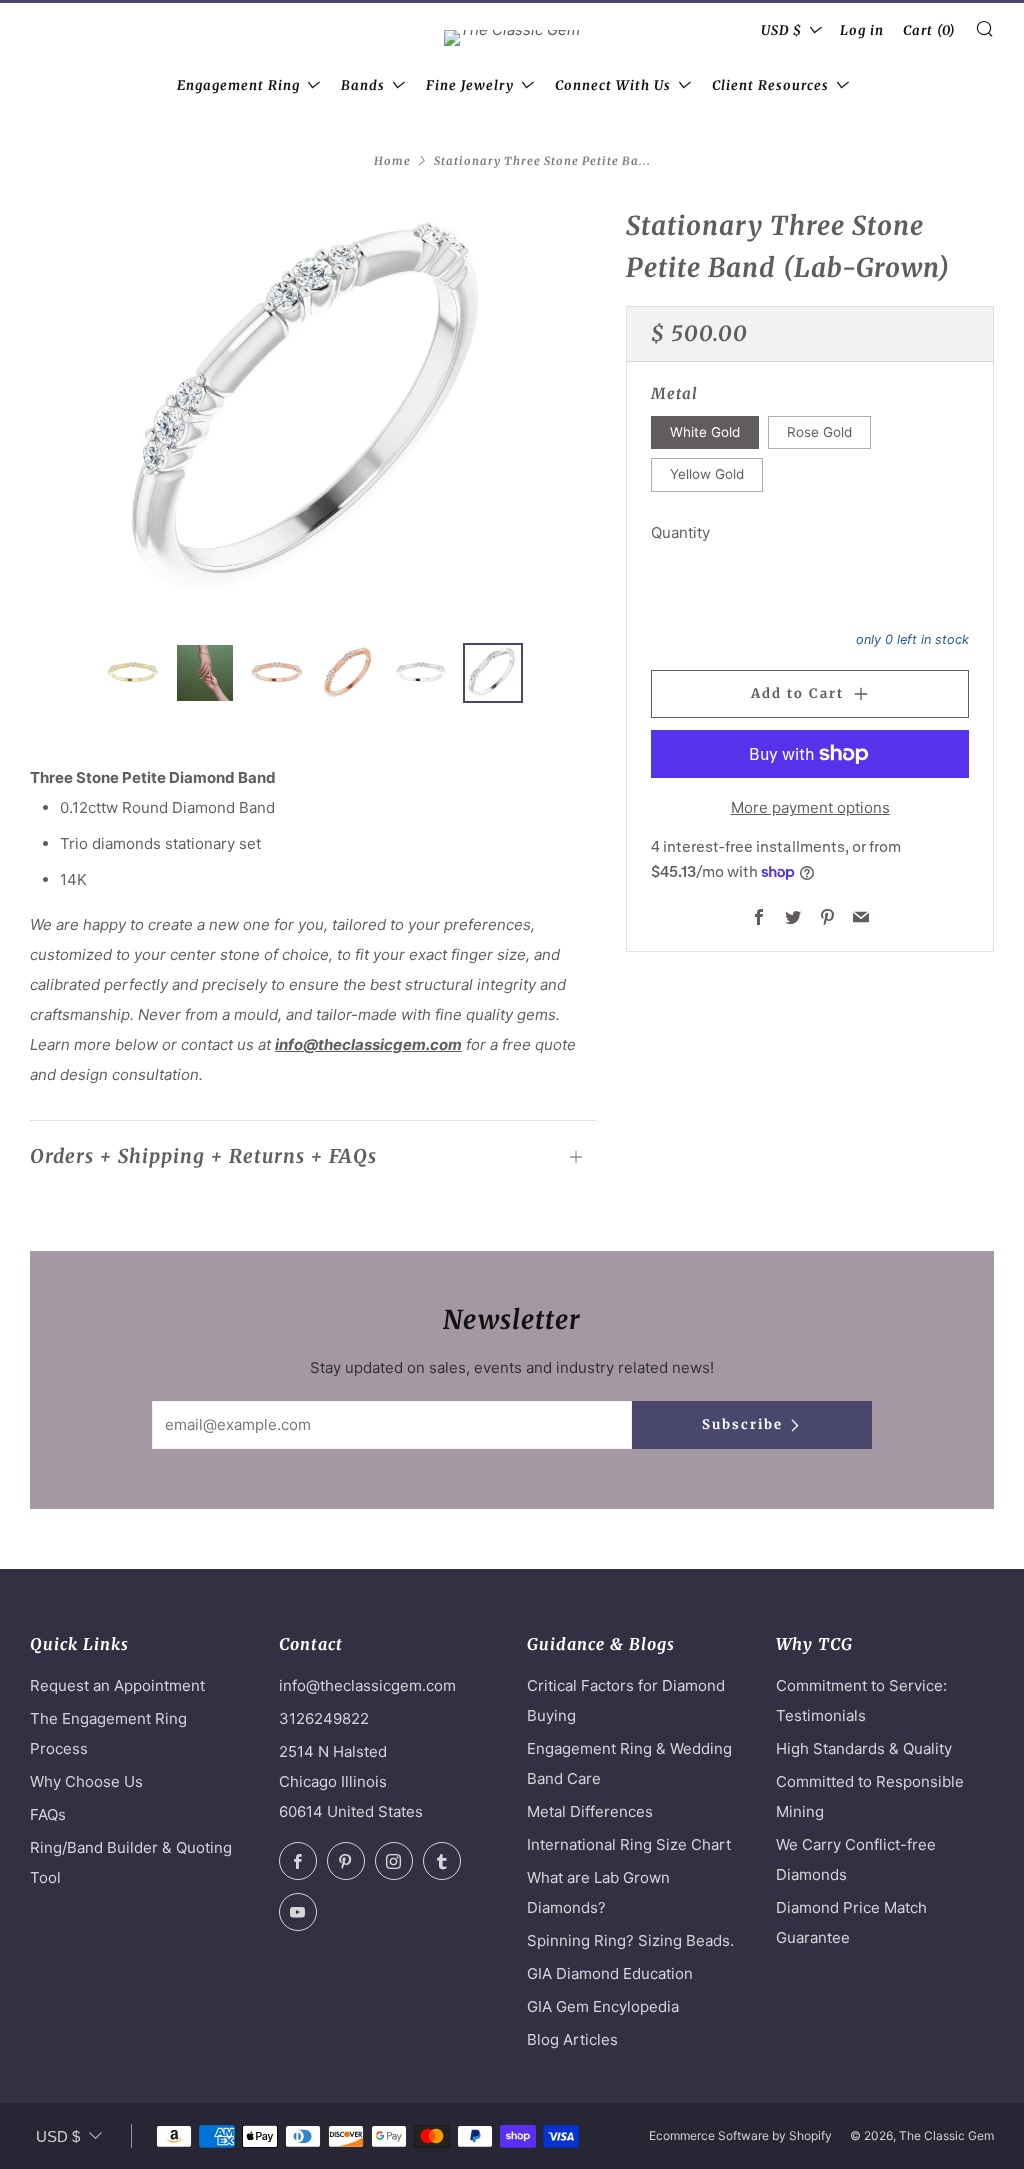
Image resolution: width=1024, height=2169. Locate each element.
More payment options (810, 807)
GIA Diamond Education (610, 1973)
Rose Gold (819, 432)
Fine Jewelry (470, 85)
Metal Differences (590, 1811)
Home (392, 161)
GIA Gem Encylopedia (603, 2006)
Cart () (929, 30)
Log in (862, 30)
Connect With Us (613, 85)
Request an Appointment (117, 1685)
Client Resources (770, 85)
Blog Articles (572, 2039)
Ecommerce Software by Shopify (740, 2135)
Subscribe (742, 1424)
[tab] (133, 673)
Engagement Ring (238, 85)
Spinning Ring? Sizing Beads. (630, 1940)
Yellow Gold (707, 474)
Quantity (680, 532)
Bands (363, 85)
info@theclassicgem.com (368, 1044)
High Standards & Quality (864, 1748)
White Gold (705, 432)
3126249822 (324, 1718)
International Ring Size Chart (629, 1844)
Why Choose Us (86, 1781)
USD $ (781, 30)
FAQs (48, 1814)
